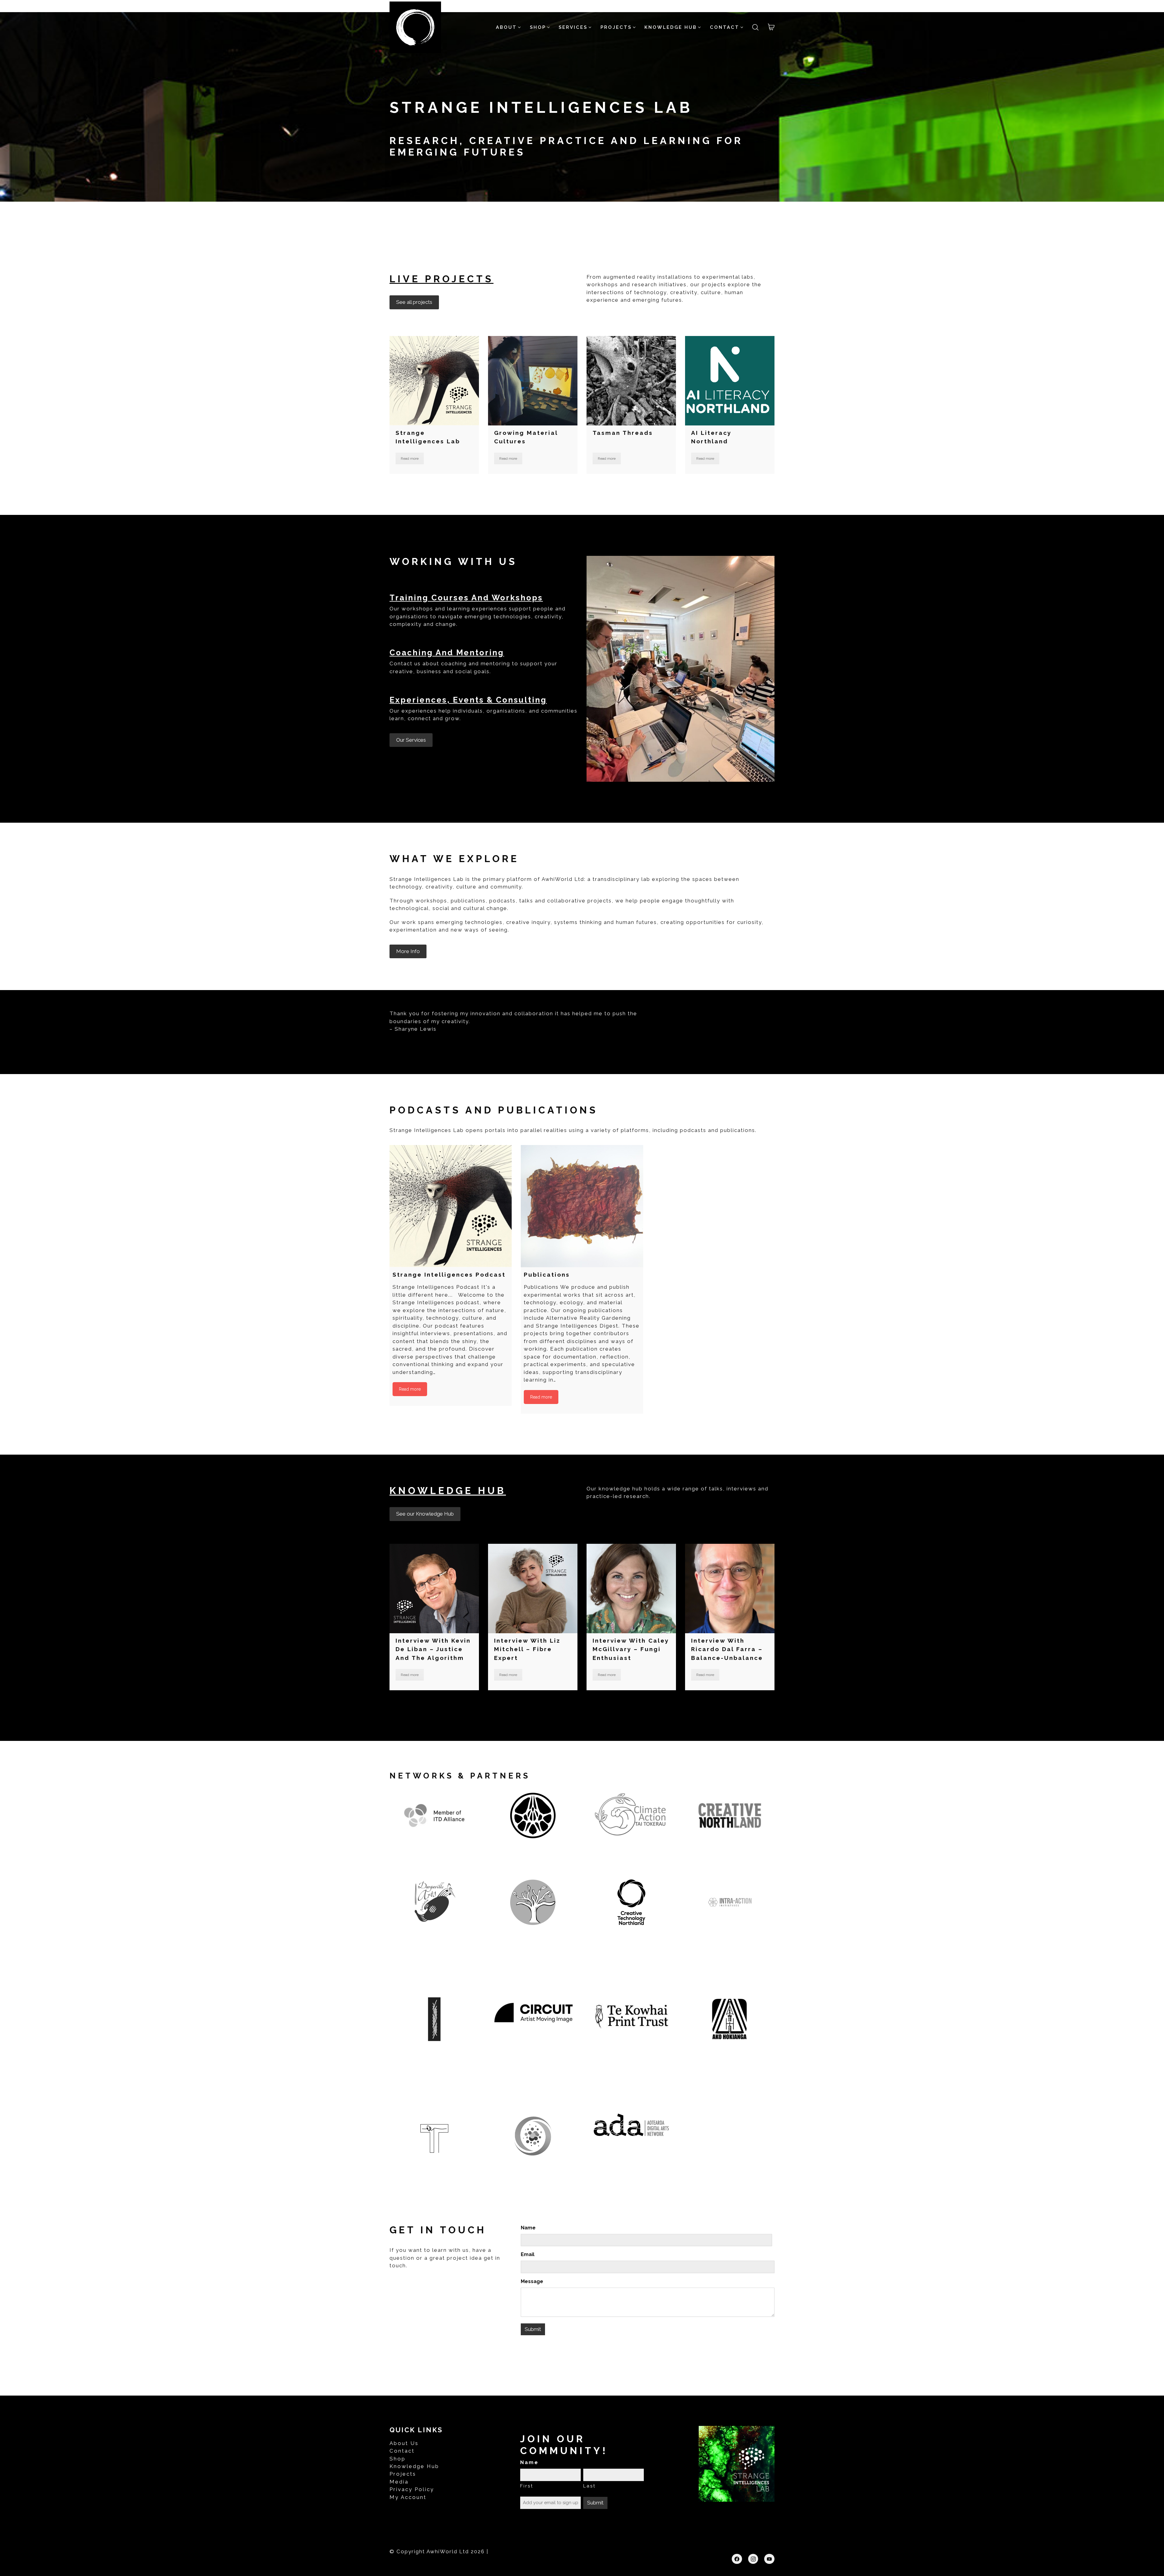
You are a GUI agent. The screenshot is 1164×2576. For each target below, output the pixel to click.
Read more (410, 458)
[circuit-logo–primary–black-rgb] (533, 2013)
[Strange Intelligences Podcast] (451, 1206)
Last (589, 2486)
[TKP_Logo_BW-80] (631, 2016)
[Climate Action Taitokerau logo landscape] (631, 1815)
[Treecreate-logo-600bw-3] (533, 1902)
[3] (730, 1902)
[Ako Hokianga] (730, 2019)
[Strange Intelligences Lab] (434, 381)
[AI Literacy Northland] (730, 381)
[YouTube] (769, 2559)
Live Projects (442, 279)
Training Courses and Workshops (466, 598)
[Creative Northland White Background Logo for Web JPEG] (730, 1815)
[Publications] (582, 1206)
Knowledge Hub (448, 1491)
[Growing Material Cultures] (533, 381)
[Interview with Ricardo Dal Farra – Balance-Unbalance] (730, 1589)
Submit (533, 2329)
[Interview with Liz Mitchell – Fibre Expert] (533, 1589)
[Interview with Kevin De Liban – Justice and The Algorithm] (434, 1589)
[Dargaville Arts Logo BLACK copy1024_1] (434, 1902)
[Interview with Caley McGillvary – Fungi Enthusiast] (631, 1589)
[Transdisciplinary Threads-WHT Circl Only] (434, 2136)
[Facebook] (737, 2559)
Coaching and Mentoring (447, 653)
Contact (402, 2451)
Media (399, 2482)
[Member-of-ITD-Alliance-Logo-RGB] (434, 1815)
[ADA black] (631, 2125)
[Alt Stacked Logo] (631, 1902)
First (527, 2486)
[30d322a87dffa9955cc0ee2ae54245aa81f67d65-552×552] (533, 1815)
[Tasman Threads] (631, 381)
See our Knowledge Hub (425, 1514)
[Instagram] (753, 2559)
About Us (404, 2443)
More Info (408, 951)
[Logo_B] (533, 2136)
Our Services (411, 740)
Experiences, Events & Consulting (468, 700)
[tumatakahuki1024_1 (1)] (434, 2019)
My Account (408, 2497)
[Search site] (755, 27)
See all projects (414, 302)
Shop (398, 2459)
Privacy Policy (412, 2489)
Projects (403, 2474)
